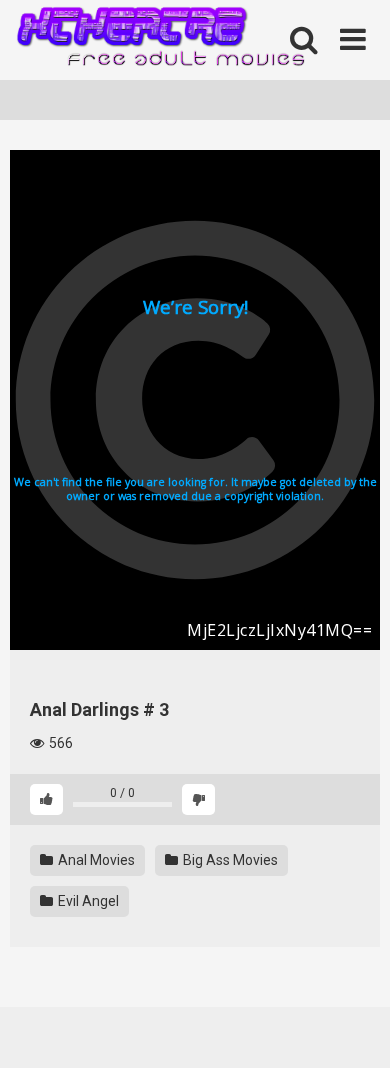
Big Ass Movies (229, 860)
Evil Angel (87, 901)
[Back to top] (353, 1027)
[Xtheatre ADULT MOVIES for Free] (160, 40)
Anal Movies (95, 860)
